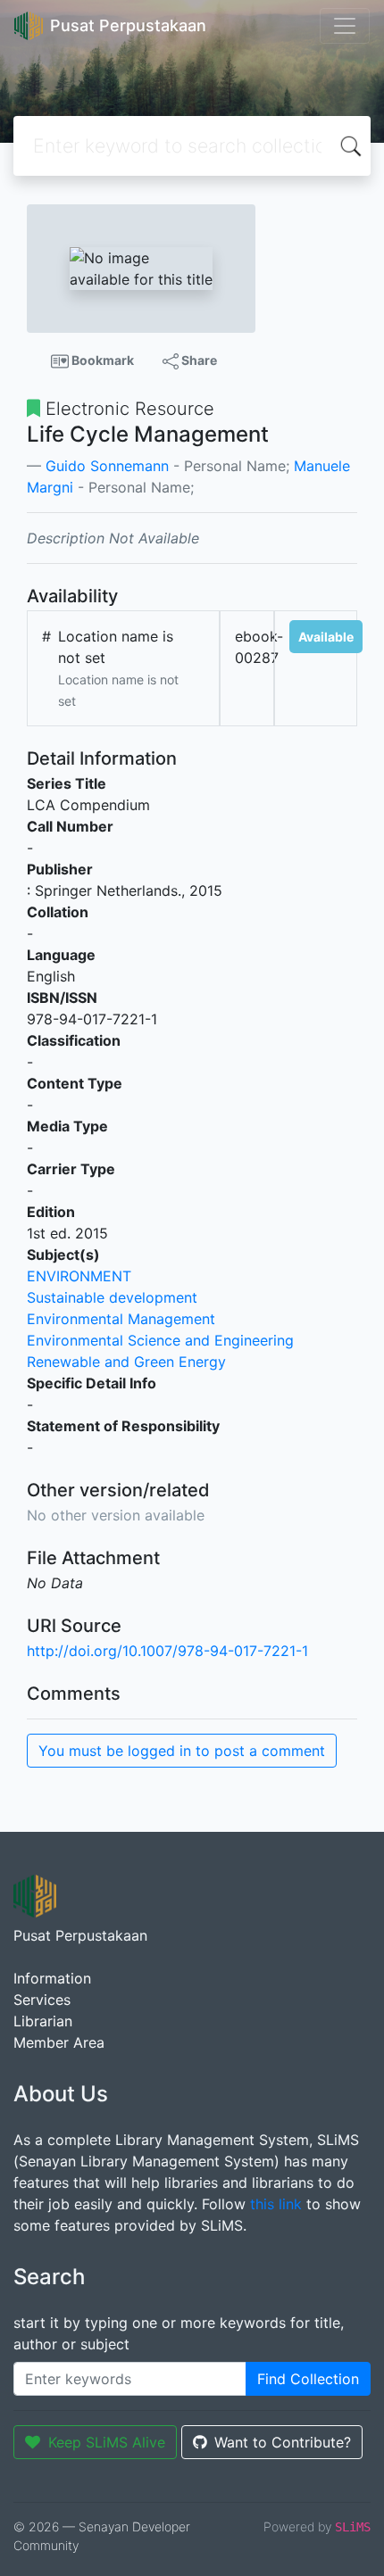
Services (42, 2000)
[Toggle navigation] (345, 26)
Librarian (43, 2021)
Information (52, 1978)
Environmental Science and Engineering (160, 1340)
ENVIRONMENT (79, 1276)
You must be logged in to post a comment (182, 1751)
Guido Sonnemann (107, 466)
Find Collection (308, 2379)
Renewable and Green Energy (126, 1362)
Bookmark (101, 360)
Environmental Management (121, 1319)
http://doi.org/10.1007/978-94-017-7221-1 (167, 1651)
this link (276, 2204)
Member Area (59, 2042)
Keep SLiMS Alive (107, 2442)
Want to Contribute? (283, 2442)
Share (198, 360)
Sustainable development (112, 1297)
